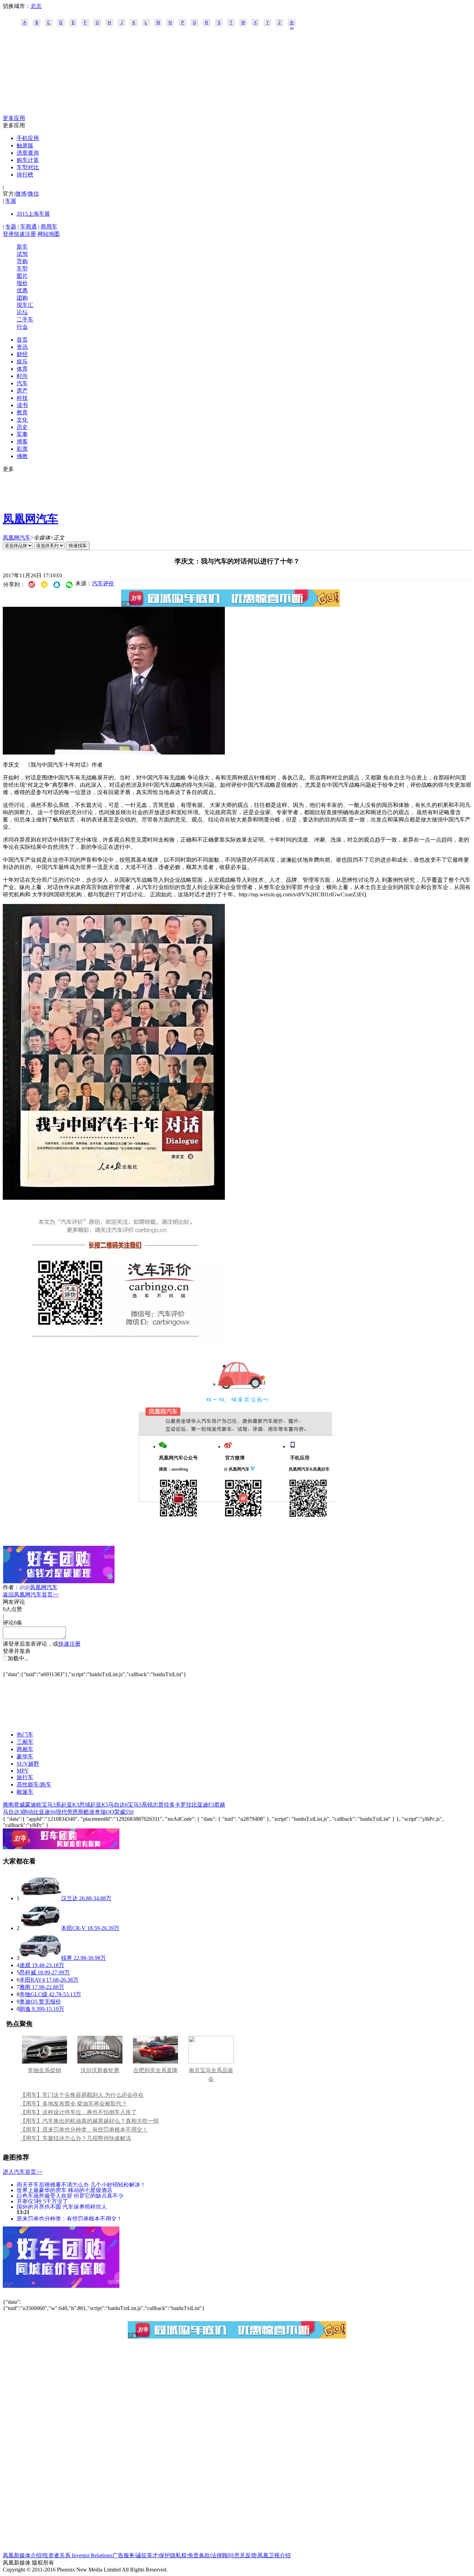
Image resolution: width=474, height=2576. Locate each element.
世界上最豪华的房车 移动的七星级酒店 (65, 2190)
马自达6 (118, 1805)
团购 (22, 298)
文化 (22, 420)
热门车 (25, 1735)
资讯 (22, 347)
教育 (22, 412)
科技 (22, 398)
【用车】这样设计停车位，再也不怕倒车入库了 (78, 2112)
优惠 (22, 290)
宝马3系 (51, 1805)
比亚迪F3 (203, 1805)
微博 (21, 194)
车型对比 (28, 167)
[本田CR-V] (40, 1928)
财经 (22, 354)
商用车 (49, 227)
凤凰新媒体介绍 (22, 2555)
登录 (8, 234)
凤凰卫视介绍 (274, 2555)
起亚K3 (70, 1805)
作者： (11, 1587)
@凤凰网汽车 (41, 1587)
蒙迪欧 (33, 1805)
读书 (22, 405)
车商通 (28, 227)
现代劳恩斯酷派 (75, 1812)
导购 (22, 261)
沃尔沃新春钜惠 (100, 2070)
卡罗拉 (183, 1805)
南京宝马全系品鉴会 (211, 2075)
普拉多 (167, 1805)
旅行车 (25, 1777)
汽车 (22, 383)
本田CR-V (73, 1928)
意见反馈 (245, 2555)
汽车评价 (103, 583)
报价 (22, 283)
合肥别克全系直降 (155, 2070)
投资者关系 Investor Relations (77, 2555)
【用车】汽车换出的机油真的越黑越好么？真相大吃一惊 (90, 2121)
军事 (22, 434)
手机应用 (28, 138)
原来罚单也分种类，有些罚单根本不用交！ (69, 2218)
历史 (22, 427)
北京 (36, 6)
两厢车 (25, 1749)
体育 (22, 369)
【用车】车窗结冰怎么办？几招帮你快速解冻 (76, 2138)
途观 (25, 1965)
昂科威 (28, 1972)
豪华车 (25, 1756)
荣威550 (124, 1812)
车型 (22, 269)
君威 (19, 1805)
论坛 (22, 312)
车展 (11, 201)
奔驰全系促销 (44, 2070)
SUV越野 (28, 1764)
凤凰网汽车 (31, 519)
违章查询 (28, 153)
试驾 (22, 254)
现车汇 (25, 305)
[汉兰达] (40, 1898)
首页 (22, 340)
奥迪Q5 (28, 2002)
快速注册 (25, 234)
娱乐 (22, 361)
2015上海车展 (33, 214)
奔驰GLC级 (33, 1994)
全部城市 (292, 23)
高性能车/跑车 (34, 1785)
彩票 (22, 449)
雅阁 (8, 1805)
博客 (22, 442)
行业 (22, 327)
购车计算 (28, 160)
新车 (22, 247)
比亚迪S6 (45, 1812)
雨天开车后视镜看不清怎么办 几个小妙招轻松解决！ (81, 2184)
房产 (22, 391)
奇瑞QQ (104, 1812)
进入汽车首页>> (23, 2172)
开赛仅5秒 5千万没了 (42, 2201)
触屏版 (25, 145)
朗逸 (25, 2009)
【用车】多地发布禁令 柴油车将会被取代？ (74, 2104)
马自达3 (12, 1812)
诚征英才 (147, 2555)
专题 (11, 227)
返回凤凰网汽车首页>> (31, 1595)
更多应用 (14, 118)
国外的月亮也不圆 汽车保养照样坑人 (62, 2207)
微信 (33, 194)
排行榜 (25, 175)
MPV (23, 1771)
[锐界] (40, 1958)
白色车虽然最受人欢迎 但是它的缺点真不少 (70, 2195)
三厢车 (25, 1742)
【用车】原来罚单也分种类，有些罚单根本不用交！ (84, 2130)
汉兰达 (69, 1898)
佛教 (22, 456)
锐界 (67, 1958)
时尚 (22, 376)
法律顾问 (222, 2555)
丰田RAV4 (32, 1980)
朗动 (28, 1812)
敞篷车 (25, 1792)
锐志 (153, 1805)
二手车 (25, 320)
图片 (22, 276)
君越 (220, 1805)
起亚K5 (99, 1805)
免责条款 (199, 2555)
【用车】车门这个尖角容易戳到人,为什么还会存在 (82, 2095)
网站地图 (49, 234)
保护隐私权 (173, 2555)
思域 (85, 1805)
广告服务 (124, 2555)
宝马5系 (137, 1805)
